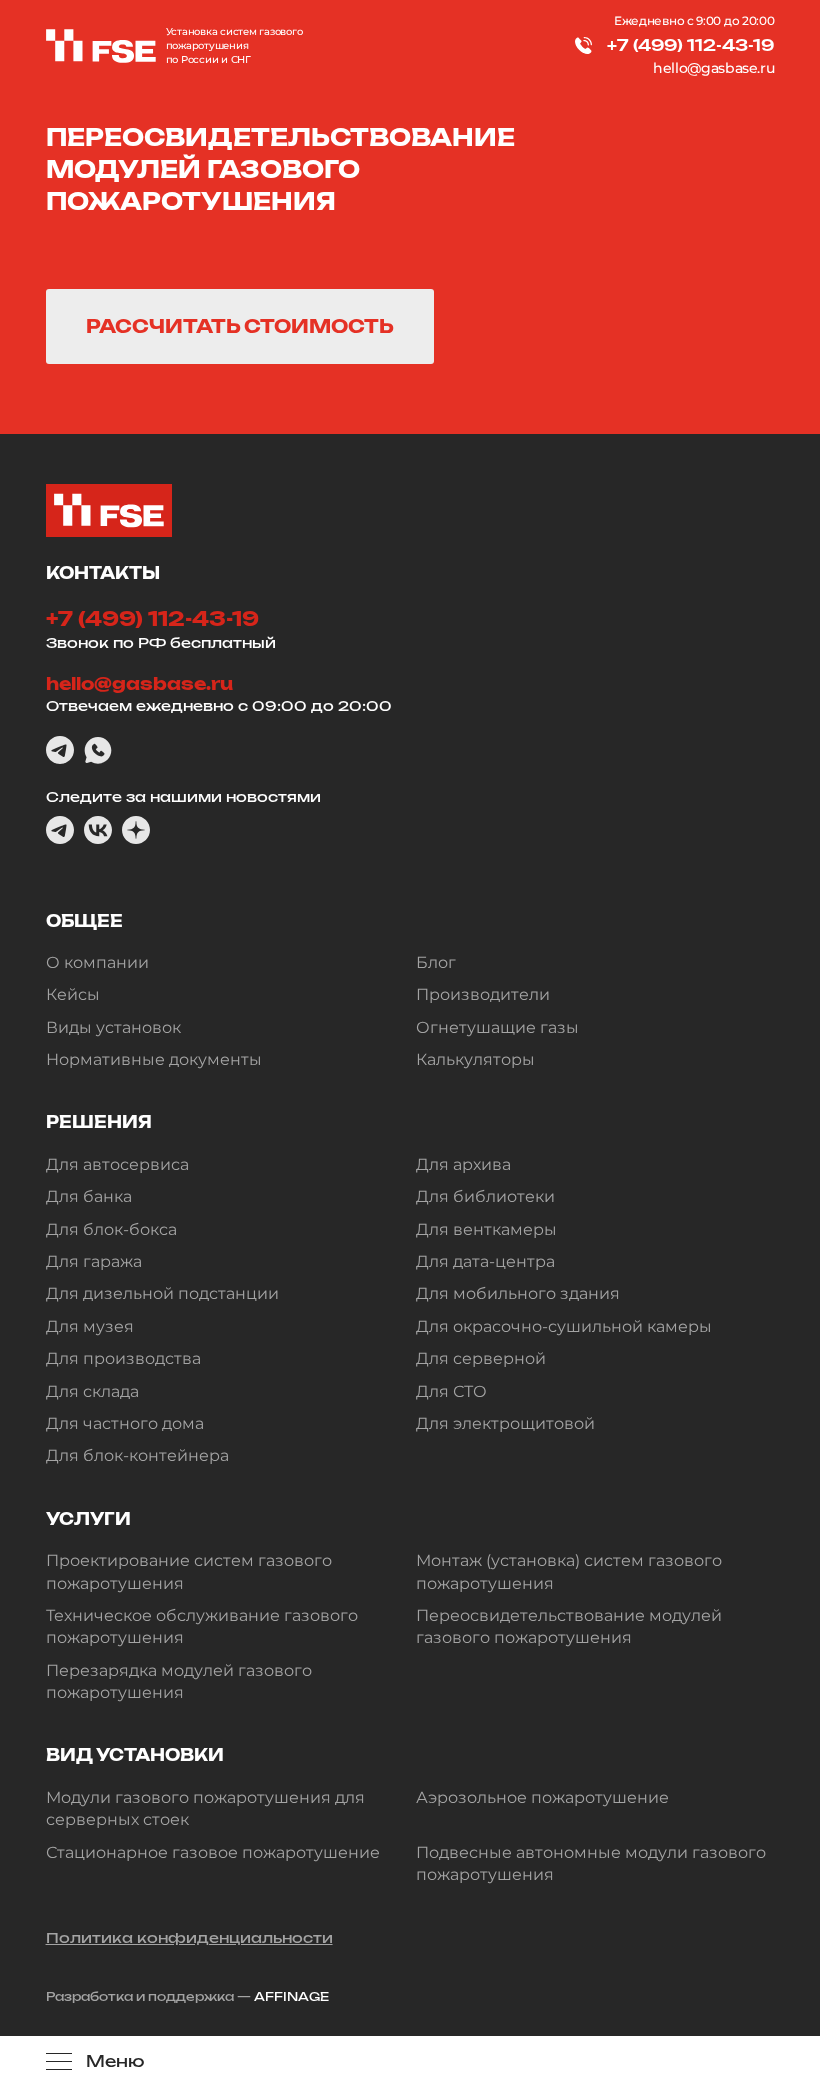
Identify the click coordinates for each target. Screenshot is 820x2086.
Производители (483, 994)
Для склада (92, 1391)
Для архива (463, 1164)
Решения (99, 1122)
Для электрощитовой (505, 1423)
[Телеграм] (60, 750)
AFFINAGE (291, 1996)
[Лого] (101, 46)
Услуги (88, 1519)
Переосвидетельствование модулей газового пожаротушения (569, 1626)
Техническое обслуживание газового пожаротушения (202, 1626)
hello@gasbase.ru (713, 68)
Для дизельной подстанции (162, 1293)
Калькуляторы (475, 1059)
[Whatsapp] (98, 750)
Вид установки (135, 1755)
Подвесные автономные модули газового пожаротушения (591, 1863)
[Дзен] (136, 830)
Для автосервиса (117, 1164)
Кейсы (73, 994)
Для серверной (481, 1358)
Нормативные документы (154, 1059)
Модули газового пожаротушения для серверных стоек (205, 1808)
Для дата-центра (485, 1261)
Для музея (90, 1326)
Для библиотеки (485, 1196)
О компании (97, 962)
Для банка (89, 1196)
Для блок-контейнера (137, 1455)
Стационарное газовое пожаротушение (213, 1852)
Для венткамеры (486, 1229)
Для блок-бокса (111, 1229)
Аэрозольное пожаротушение (542, 1797)
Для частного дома (125, 1423)
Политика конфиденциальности (189, 1937)
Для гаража (94, 1261)
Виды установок (113, 1027)
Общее (84, 921)
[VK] (98, 830)
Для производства (123, 1358)
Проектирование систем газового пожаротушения (189, 1571)
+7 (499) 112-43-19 (690, 45)
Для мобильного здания (518, 1293)
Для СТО (451, 1391)
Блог (436, 962)
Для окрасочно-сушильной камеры (564, 1326)
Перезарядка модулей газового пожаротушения (179, 1681)
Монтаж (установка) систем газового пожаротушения (569, 1571)
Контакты (103, 573)
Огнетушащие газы (497, 1027)
